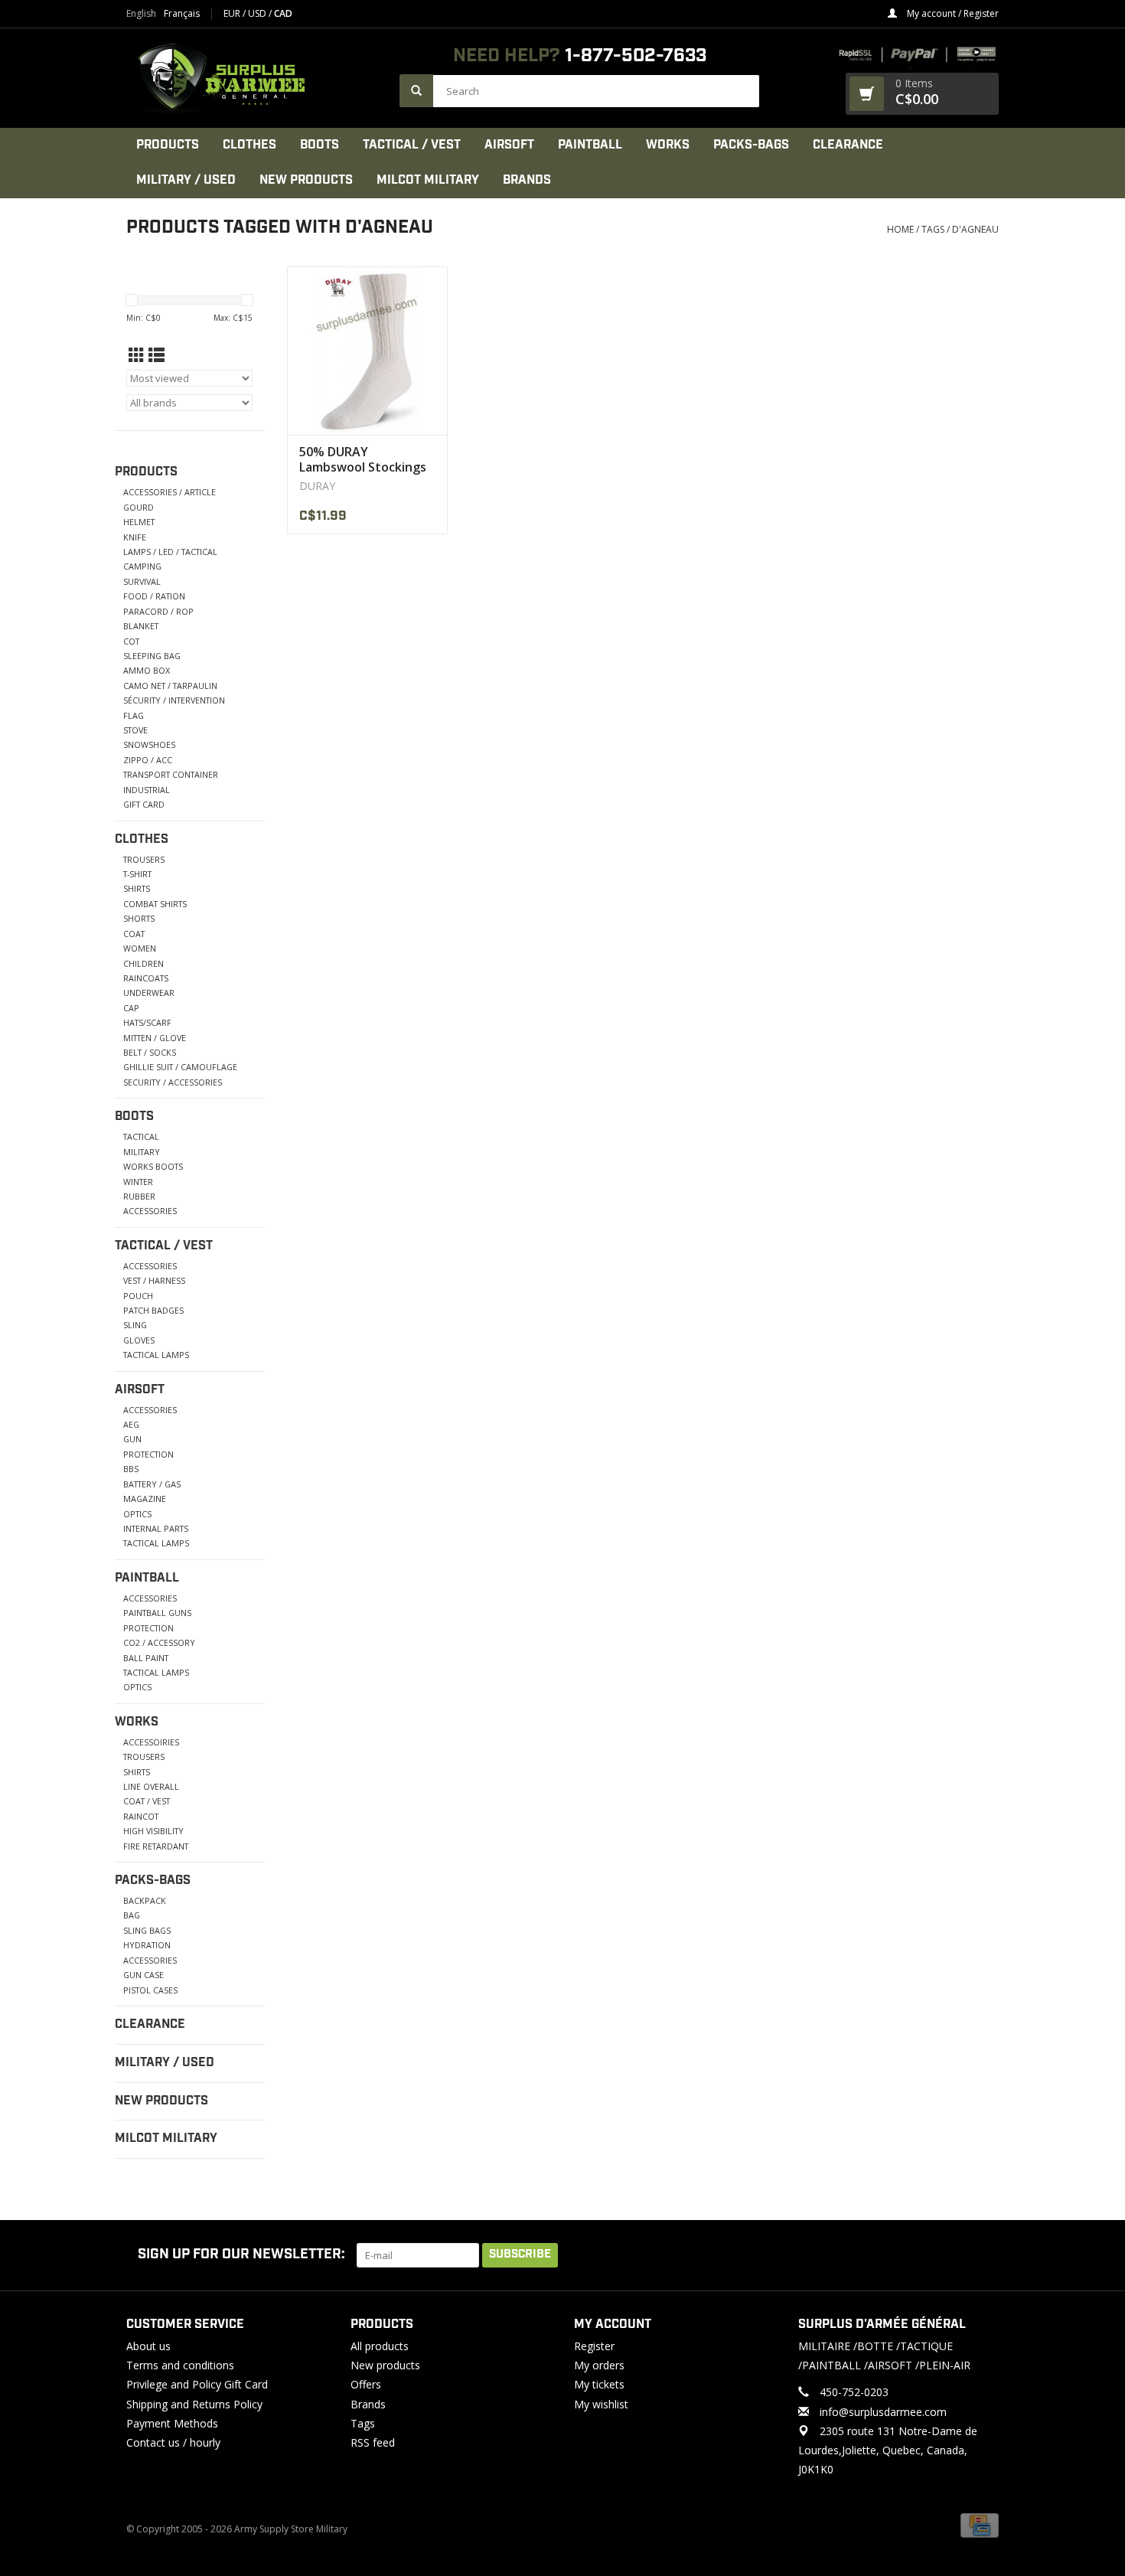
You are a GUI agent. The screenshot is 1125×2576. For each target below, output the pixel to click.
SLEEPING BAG (152, 656)
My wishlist (601, 2404)
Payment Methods (172, 2423)
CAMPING (142, 566)
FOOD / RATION (154, 596)
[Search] (416, 91)
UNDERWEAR (149, 993)
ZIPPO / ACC (148, 760)
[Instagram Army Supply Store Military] (975, 2255)
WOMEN (140, 948)
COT (131, 641)
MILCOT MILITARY (428, 180)
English (141, 14)
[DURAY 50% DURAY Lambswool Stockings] (367, 351)
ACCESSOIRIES (151, 1742)
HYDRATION (147, 1945)
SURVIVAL (142, 581)
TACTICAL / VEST (412, 145)
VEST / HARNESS (154, 1280)
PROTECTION (148, 1454)
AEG (131, 1424)
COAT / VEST (147, 1801)
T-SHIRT (137, 874)
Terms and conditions (180, 2365)
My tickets (599, 2384)
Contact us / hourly (173, 2442)
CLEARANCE (848, 145)
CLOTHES (249, 145)
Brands (527, 180)
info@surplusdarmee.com (883, 2412)
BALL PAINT (146, 1658)
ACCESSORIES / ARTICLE (170, 492)
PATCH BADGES (153, 1310)
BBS (131, 1469)
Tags (933, 229)
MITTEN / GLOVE (155, 1038)
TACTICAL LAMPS (156, 1355)
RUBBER (139, 1196)
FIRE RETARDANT (156, 1846)
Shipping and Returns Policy (194, 2404)
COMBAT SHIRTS (155, 904)
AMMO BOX (147, 670)
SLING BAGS (147, 1930)
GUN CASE (143, 1975)
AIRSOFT (509, 145)
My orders (599, 2365)
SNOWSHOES (149, 744)
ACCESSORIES (150, 1211)
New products (385, 2365)
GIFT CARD (144, 804)
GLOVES (139, 1340)
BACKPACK (145, 1900)
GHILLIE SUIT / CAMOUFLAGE (180, 1067)
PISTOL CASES (150, 1990)
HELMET (139, 522)
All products (380, 2346)
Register (594, 2346)
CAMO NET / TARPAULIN (170, 686)
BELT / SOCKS (150, 1052)
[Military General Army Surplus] (255, 78)
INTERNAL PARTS (156, 1528)
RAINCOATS (146, 978)
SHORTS (139, 918)
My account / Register (952, 13)
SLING (135, 1325)
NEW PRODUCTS (306, 180)
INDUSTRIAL (147, 790)
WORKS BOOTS (153, 1166)
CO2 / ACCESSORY (159, 1642)
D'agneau (975, 229)
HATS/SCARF (147, 1022)
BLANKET (141, 626)
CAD (283, 13)
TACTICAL (141, 1136)
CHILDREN (143, 963)
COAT (134, 934)
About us (148, 2346)
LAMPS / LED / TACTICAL (170, 552)
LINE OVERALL (151, 1786)
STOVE (135, 730)
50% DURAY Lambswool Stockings (363, 459)
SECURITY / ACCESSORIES (173, 1082)
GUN (132, 1439)
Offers (366, 2384)
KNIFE (135, 537)
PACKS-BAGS (751, 145)
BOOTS (320, 145)
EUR (233, 13)
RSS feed (373, 2442)
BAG (132, 1915)
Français (182, 14)
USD (258, 13)
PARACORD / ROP (158, 611)
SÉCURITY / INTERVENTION (174, 700)
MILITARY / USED (186, 180)
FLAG (134, 715)
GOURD (139, 507)
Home (900, 229)
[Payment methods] (980, 2525)
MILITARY (142, 1152)
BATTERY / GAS (152, 1484)
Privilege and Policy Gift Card (197, 2384)
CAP (131, 1008)
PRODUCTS (168, 145)
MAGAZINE (145, 1499)
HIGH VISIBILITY (153, 1831)
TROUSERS (144, 859)
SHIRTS (137, 888)
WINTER (138, 1182)
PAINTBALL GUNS (157, 1613)
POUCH (138, 1296)
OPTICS (137, 1514)
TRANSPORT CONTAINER (171, 774)
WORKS (668, 145)
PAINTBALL (590, 145)
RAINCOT (141, 1816)
